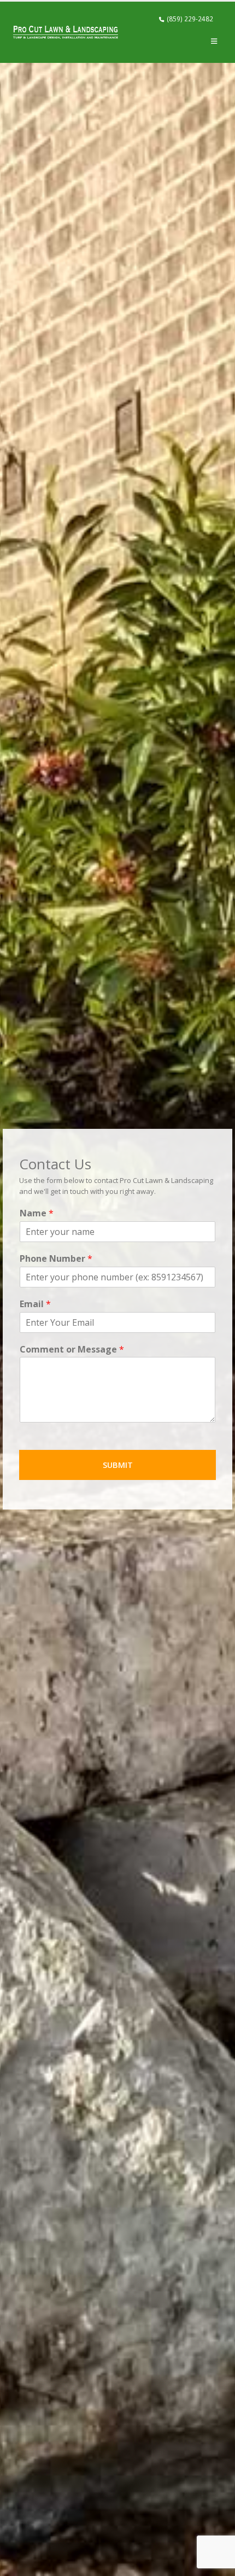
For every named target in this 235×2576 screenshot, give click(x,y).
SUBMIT (118, 1465)
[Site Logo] (66, 32)
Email (35, 1304)
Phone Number (56, 1259)
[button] (214, 41)
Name (37, 1213)
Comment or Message (72, 1350)
